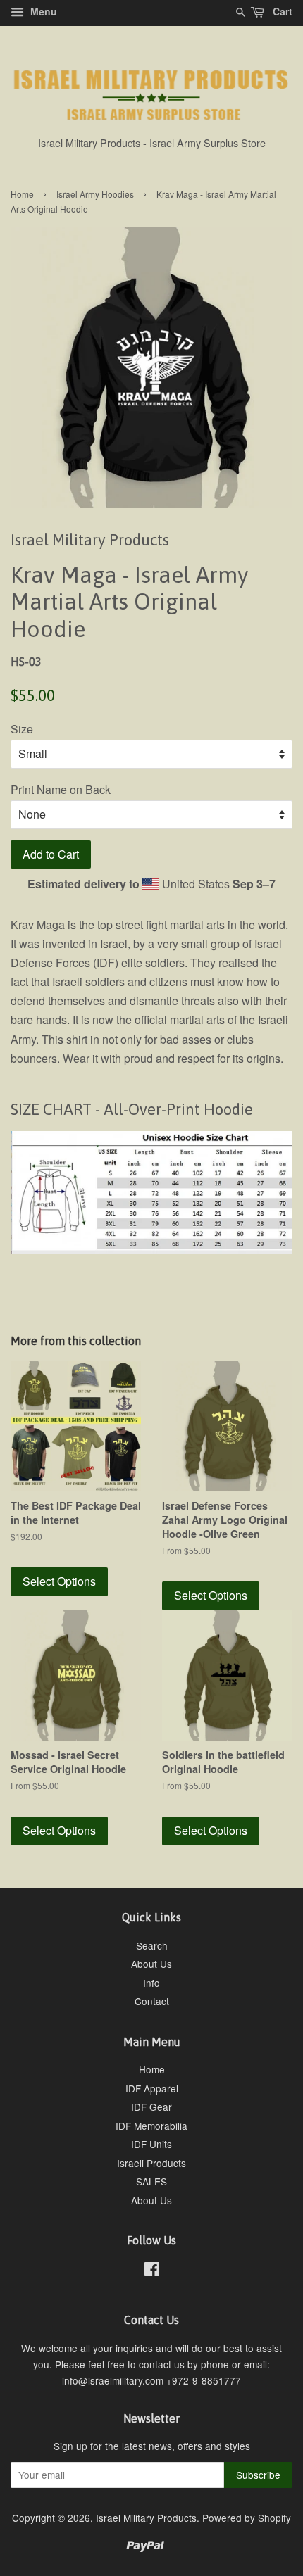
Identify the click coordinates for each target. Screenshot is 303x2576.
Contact (152, 2001)
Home (22, 194)
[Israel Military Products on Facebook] (152, 2271)
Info (151, 1983)
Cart (281, 11)
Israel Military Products (146, 2518)
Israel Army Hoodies (95, 194)
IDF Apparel (152, 2088)
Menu (42, 11)
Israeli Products (151, 2163)
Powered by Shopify (247, 2518)
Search (152, 1945)
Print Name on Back (61, 789)
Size (22, 729)
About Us (151, 1964)
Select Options (59, 1581)
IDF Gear (151, 2107)
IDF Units (151, 2144)
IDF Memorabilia (151, 2126)
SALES (151, 2181)
